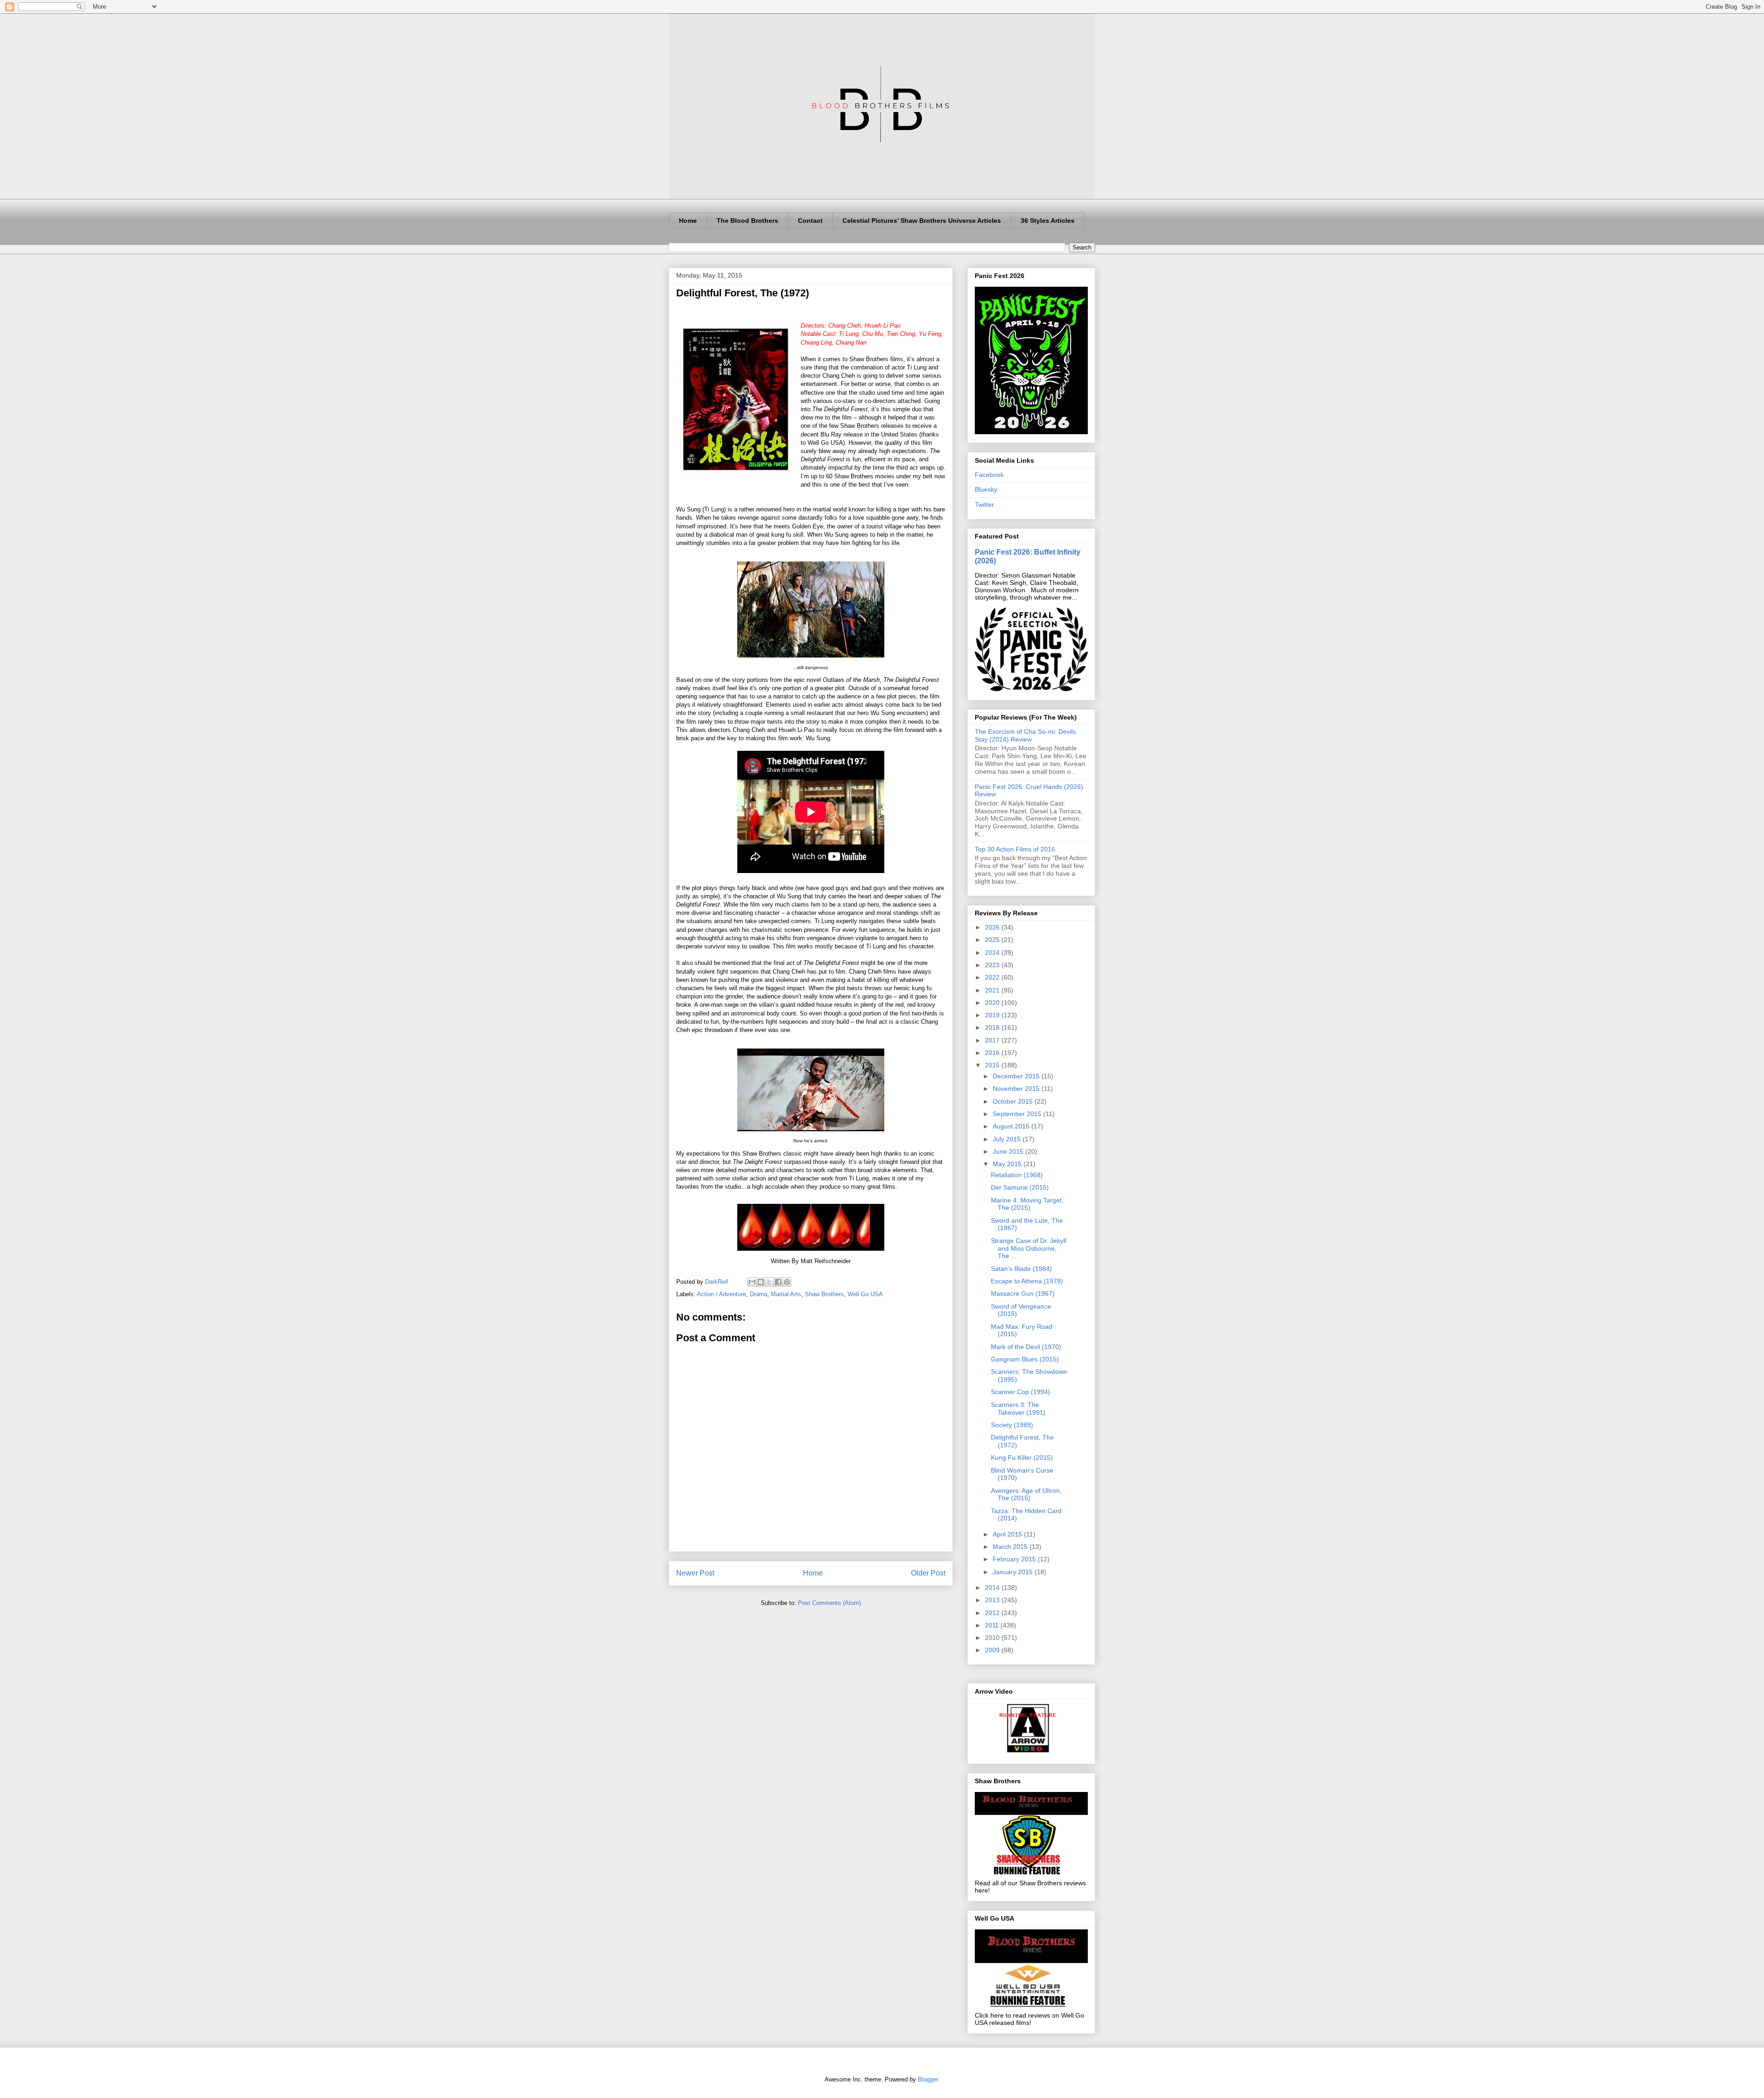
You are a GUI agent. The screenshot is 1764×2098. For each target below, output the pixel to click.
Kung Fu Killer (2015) (1022, 1457)
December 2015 (1017, 1076)
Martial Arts (786, 1294)
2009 (993, 1650)
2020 (993, 1003)
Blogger (928, 2079)
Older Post (928, 1573)
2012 (993, 1613)
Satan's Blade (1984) (1021, 1269)
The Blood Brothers (747, 221)
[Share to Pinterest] (787, 1282)
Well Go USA (865, 1294)
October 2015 (1014, 1101)
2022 (993, 977)
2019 (993, 1015)
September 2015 (1018, 1114)
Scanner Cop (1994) (1021, 1392)
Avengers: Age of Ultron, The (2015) (1026, 1494)
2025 (993, 940)
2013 (993, 1600)
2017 (993, 1040)
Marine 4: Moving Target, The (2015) (1027, 1204)
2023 (993, 965)
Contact (810, 221)
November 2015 (1017, 1089)
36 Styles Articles (1048, 221)
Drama (758, 1294)
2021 (993, 990)
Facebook (989, 475)
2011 (993, 1625)
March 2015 (1011, 1547)
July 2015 (1008, 1139)
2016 (993, 1053)
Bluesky (986, 489)
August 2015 (1012, 1126)
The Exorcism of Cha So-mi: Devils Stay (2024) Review (1025, 735)
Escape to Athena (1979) (1027, 1281)
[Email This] (752, 1282)
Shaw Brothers (824, 1294)
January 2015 (1014, 1572)
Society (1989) (1012, 1425)
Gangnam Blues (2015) (1025, 1359)
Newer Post (695, 1573)
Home (688, 221)
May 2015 (1008, 1164)
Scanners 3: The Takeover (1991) (1018, 1409)
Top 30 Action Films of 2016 (1015, 849)
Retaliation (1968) (1017, 1175)
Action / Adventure (721, 1294)
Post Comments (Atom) (829, 1603)
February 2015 (1015, 1559)
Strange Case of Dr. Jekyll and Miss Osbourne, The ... (1029, 1248)
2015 (993, 1065)
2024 (993, 953)
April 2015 (1008, 1534)
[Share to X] (769, 1282)
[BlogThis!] (761, 1282)
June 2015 (1009, 1151)
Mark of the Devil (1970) (1026, 1347)
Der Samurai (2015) (1020, 1187)
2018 (993, 1027)
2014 (993, 1588)
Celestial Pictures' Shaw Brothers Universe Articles (922, 221)
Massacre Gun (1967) (1023, 1293)
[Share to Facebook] (778, 1282)
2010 (993, 1638)
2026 (993, 927)
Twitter (984, 505)
